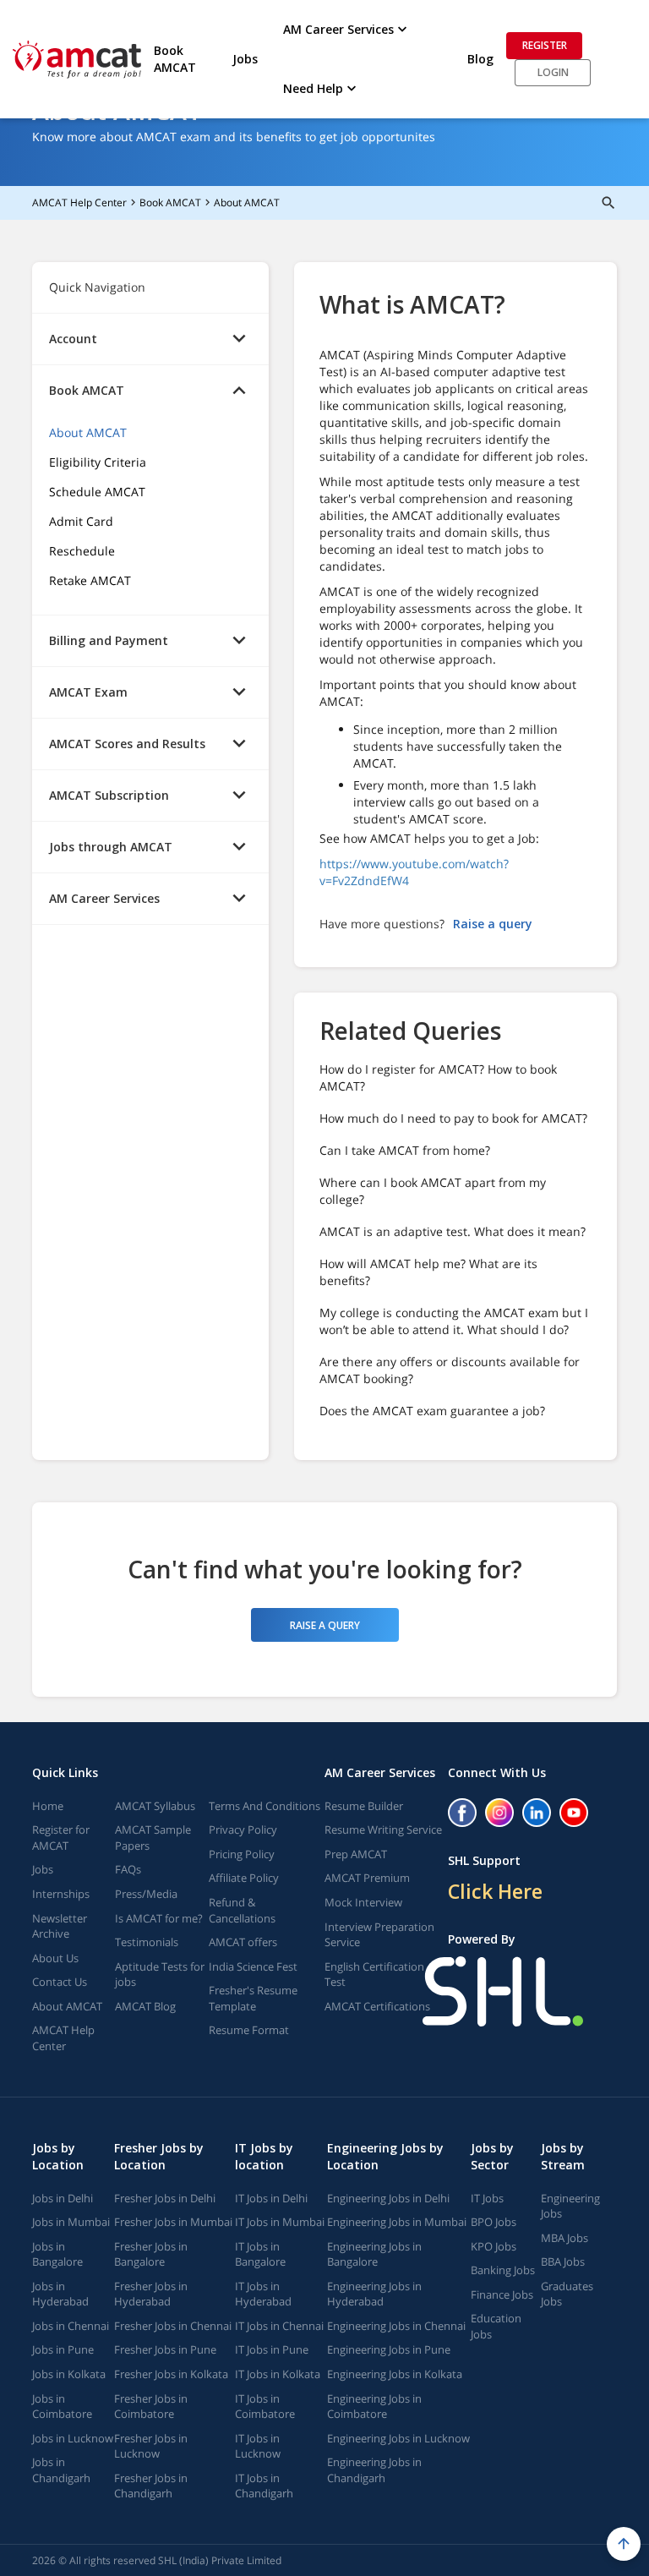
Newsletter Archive (60, 1926)
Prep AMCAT (356, 1854)
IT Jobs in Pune (272, 2349)
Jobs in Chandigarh (61, 2470)
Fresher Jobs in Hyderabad (151, 2294)
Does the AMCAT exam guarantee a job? (432, 1411)
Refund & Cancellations (242, 1910)
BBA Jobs (563, 2262)
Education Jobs (496, 2326)
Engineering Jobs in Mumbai (397, 2222)
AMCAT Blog (145, 2006)
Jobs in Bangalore (57, 2254)
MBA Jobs (564, 2238)
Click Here (495, 1891)
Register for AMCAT (61, 1838)
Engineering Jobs (570, 2206)
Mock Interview (363, 1902)
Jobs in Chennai (71, 2326)
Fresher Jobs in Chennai (173, 2326)
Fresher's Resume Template (253, 1998)
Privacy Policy (243, 1829)
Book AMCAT (175, 59)
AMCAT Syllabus (155, 1806)
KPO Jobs (494, 2246)
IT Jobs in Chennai (279, 2326)
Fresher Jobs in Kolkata (171, 2374)
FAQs (128, 1869)
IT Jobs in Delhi (271, 2198)
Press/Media (146, 1894)
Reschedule (82, 551)
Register (545, 45)
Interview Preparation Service (379, 1935)
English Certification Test (374, 1974)
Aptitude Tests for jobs (160, 1974)
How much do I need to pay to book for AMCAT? (453, 1118)
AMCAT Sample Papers (153, 1838)
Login (553, 72)
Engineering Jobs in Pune (389, 2349)
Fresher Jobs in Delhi (165, 2198)
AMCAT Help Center (79, 202)
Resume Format (249, 2030)
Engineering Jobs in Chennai (396, 2326)
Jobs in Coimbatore (62, 2406)
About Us (55, 1958)
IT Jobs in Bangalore (260, 2254)
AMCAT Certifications (377, 2006)
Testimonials (147, 1942)
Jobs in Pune (63, 2349)
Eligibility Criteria (98, 462)
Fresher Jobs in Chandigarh (151, 2486)
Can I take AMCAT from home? (405, 1150)
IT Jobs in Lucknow (258, 2446)
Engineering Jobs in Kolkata (395, 2374)
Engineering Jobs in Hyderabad (374, 2294)
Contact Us (60, 1982)
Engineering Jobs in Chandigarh (374, 2470)
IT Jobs (487, 2198)
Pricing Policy (242, 1854)
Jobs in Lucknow (73, 2438)
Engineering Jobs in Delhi (388, 2198)
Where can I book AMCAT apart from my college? (433, 1191)
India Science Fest (253, 1966)
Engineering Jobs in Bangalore (374, 2254)
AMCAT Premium (367, 1878)
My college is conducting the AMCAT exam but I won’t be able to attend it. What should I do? (454, 1321)
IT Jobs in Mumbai (280, 2222)
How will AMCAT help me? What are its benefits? (428, 1272)
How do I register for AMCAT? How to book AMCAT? (438, 1077)
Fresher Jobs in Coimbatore (151, 2406)
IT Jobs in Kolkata (278, 2374)
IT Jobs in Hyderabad (263, 2294)
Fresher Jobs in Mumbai (173, 2222)
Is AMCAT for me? (159, 1918)
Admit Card (81, 521)
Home (48, 1806)
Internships (61, 1894)
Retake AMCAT (90, 580)
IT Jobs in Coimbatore (265, 2406)
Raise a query (493, 924)
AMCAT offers (243, 1942)
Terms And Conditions (265, 1806)
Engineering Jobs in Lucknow (398, 2438)
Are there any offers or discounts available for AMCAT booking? (450, 1370)
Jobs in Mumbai (71, 2222)
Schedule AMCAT (97, 492)
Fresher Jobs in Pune (165, 2349)
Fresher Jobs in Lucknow (151, 2446)
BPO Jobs (494, 2222)
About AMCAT (247, 202)
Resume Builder (364, 1806)
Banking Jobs (503, 2270)
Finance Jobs (502, 2294)
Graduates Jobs (567, 2294)
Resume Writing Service (383, 1829)
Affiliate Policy (244, 1878)
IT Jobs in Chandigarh (264, 2486)
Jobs (245, 59)
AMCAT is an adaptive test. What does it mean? (453, 1231)
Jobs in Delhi (63, 2198)
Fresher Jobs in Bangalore (151, 2254)
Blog (480, 59)
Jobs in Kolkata (69, 2374)
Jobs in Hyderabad (60, 2294)
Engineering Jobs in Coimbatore (374, 2406)
